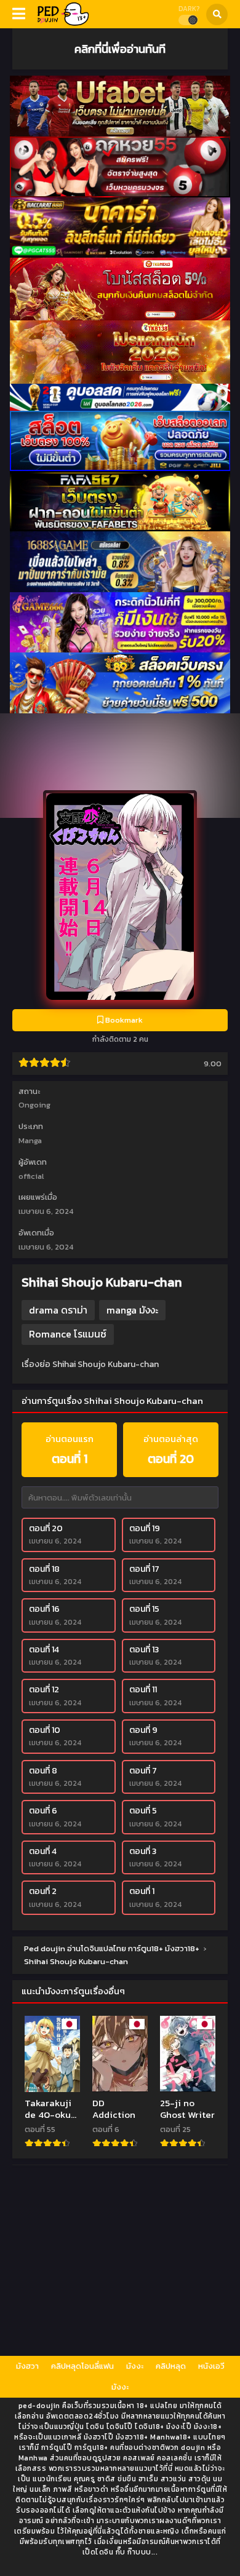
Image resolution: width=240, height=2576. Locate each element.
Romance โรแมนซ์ (68, 1334)
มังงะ (135, 2366)
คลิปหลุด (171, 2366)
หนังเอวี (211, 2366)
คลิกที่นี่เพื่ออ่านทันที (120, 49)
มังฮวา (27, 2366)
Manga (30, 1140)
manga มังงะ (132, 1310)
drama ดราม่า (58, 1310)
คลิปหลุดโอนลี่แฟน (82, 2366)
